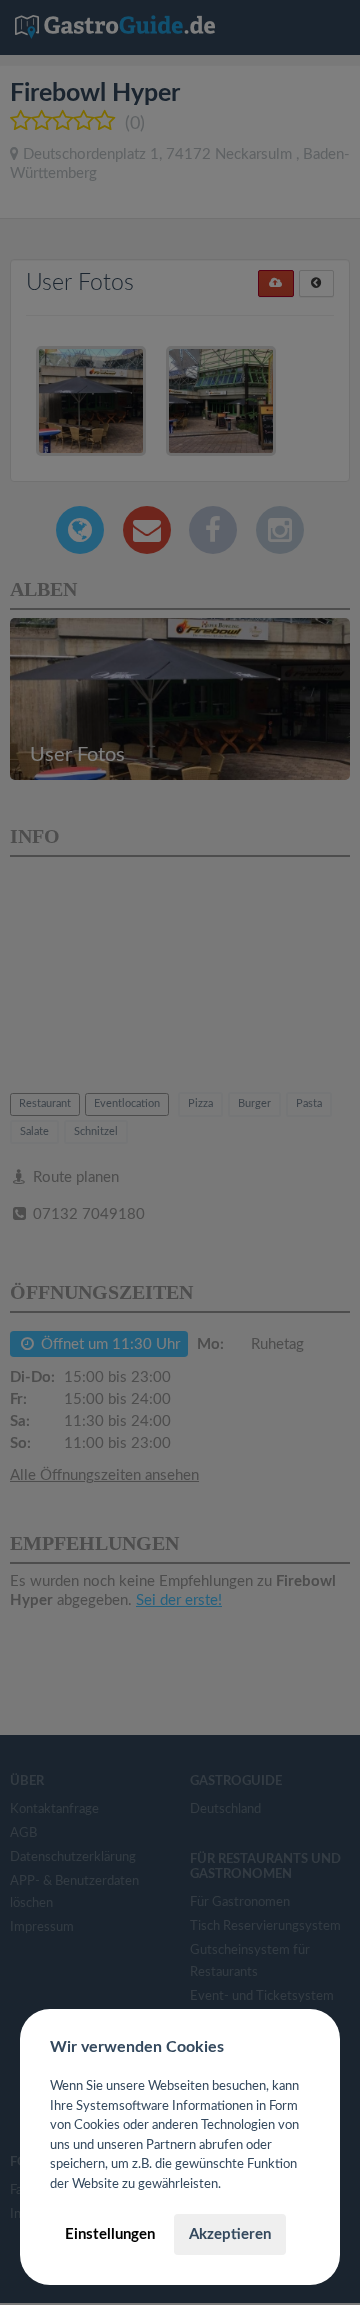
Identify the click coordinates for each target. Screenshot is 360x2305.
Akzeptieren (230, 2234)
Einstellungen (110, 2234)
